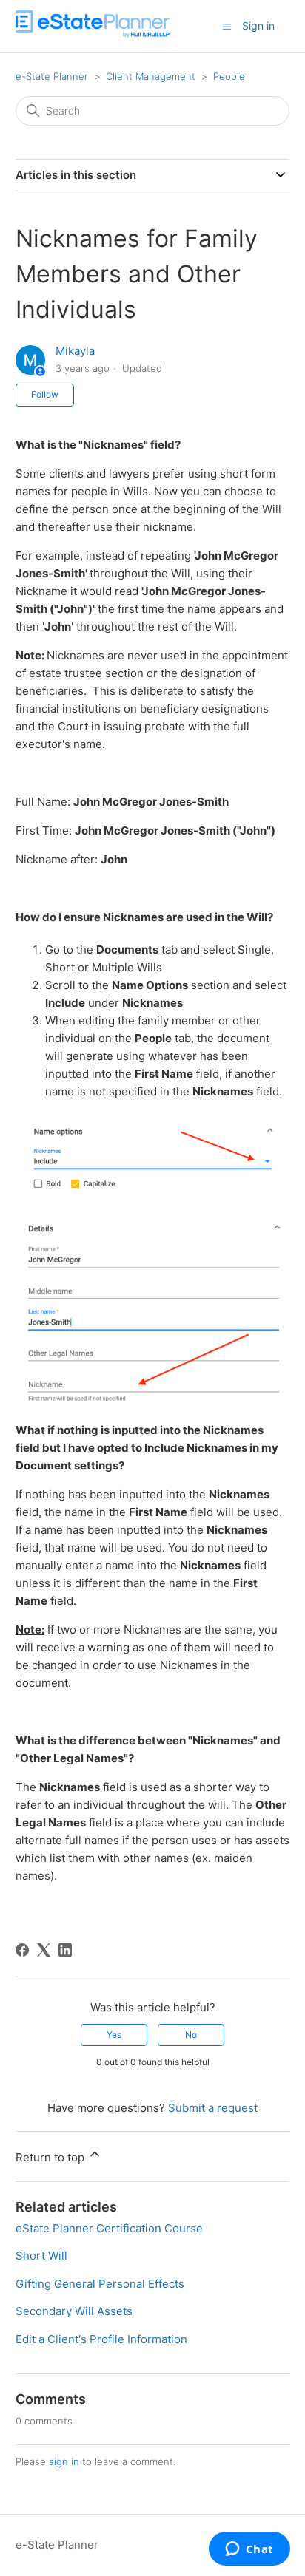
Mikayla (75, 351)
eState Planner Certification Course (109, 2228)
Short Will (41, 2256)
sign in (64, 2461)
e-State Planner (52, 76)
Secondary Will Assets (74, 2311)
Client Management (151, 76)
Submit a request (213, 2108)
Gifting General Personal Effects (100, 2284)
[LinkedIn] (65, 1950)
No (191, 2035)
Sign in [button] (258, 26)
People (229, 76)
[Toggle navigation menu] (227, 26)
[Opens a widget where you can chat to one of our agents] (249, 2550)
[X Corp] (44, 1950)
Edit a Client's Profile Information (101, 2339)
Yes (114, 2035)
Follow (45, 394)
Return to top (51, 2157)
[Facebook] (22, 1950)
